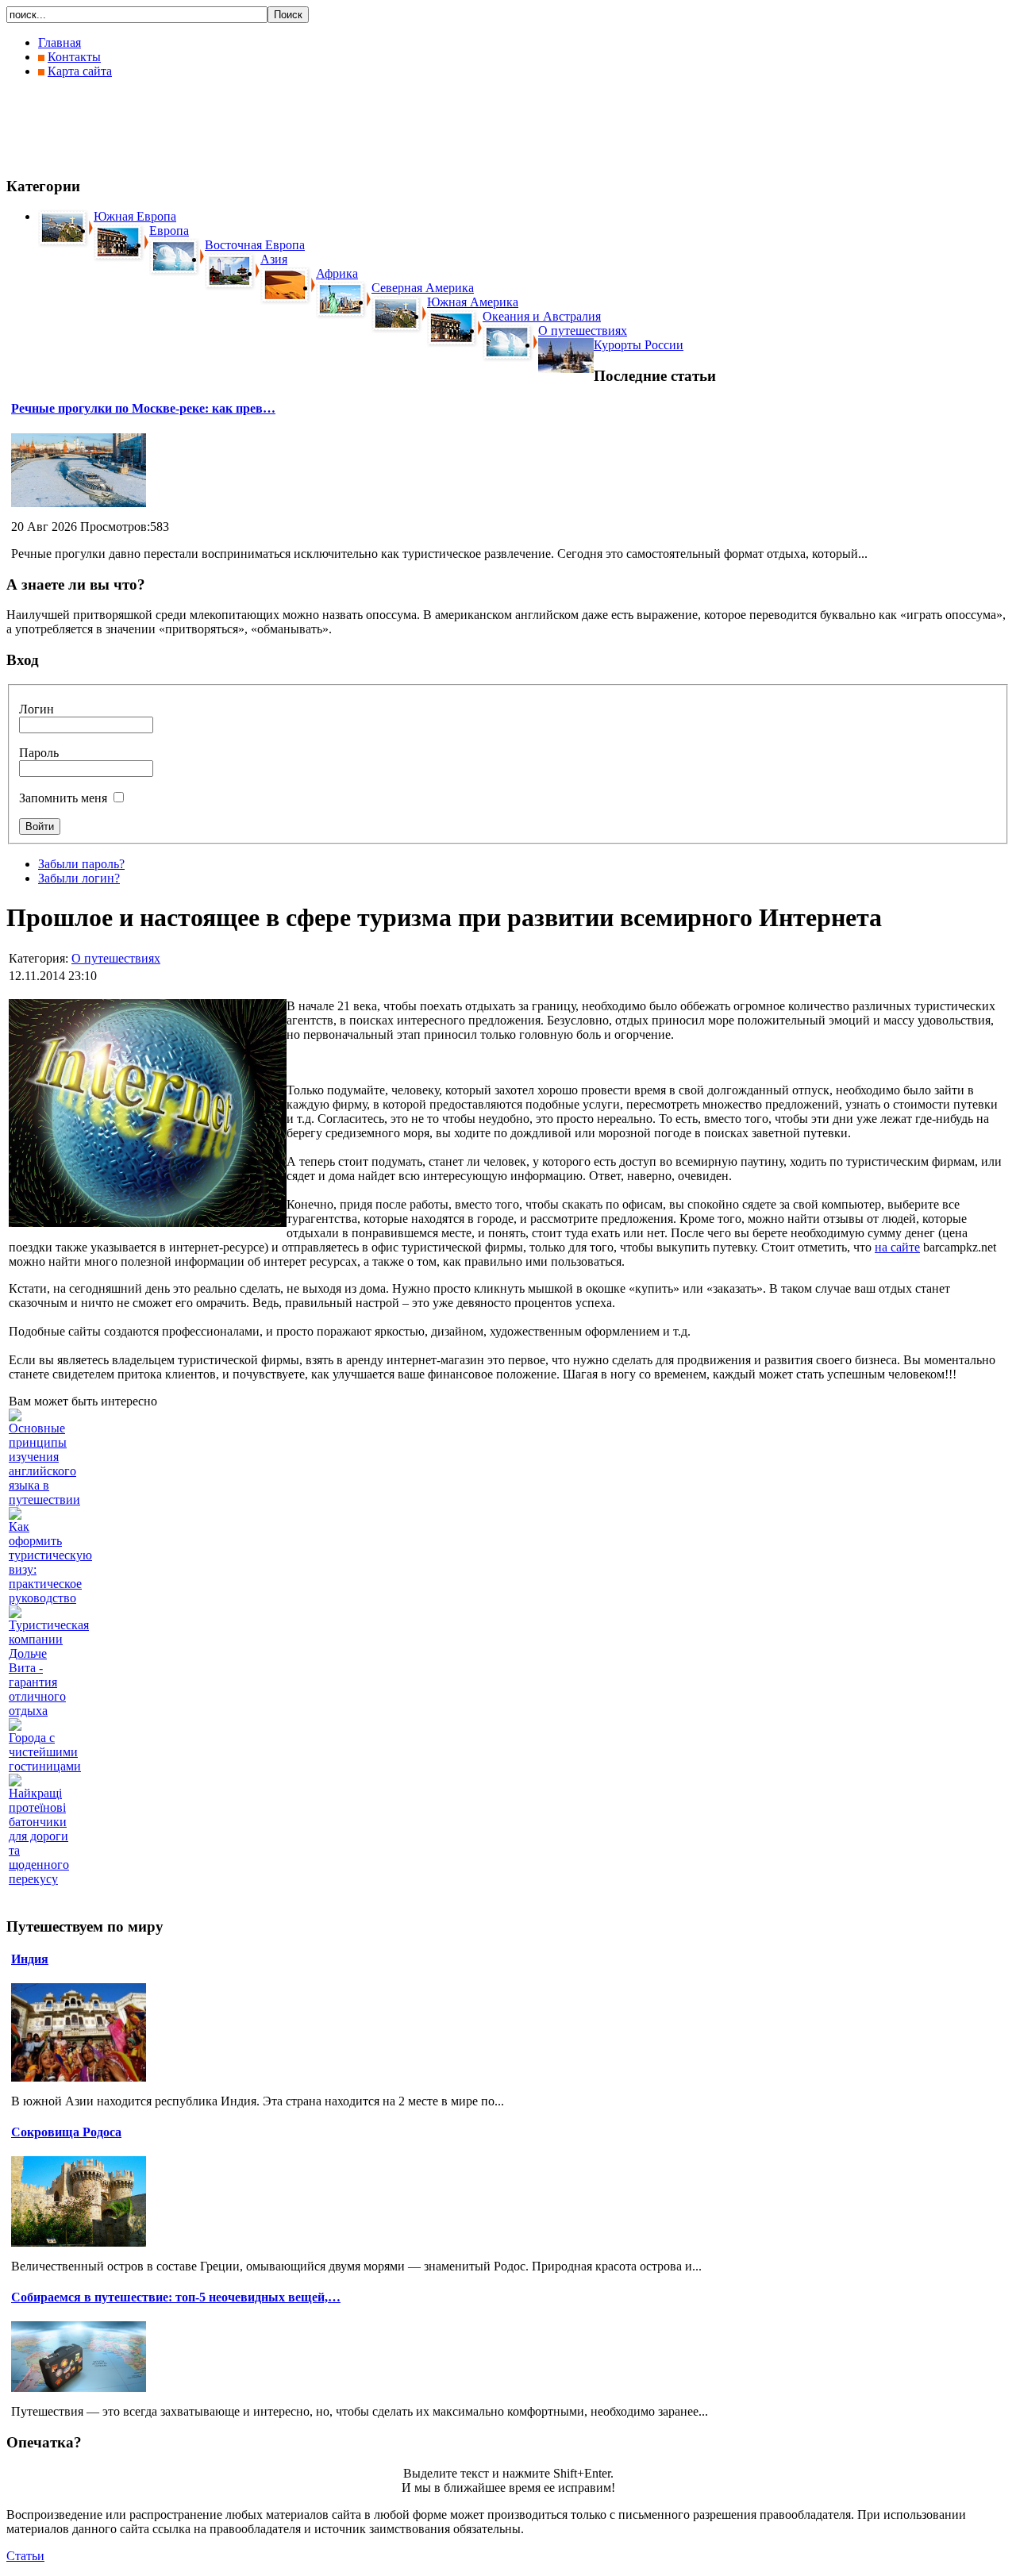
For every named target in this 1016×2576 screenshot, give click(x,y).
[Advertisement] (295, 127)
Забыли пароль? (81, 864)
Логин (37, 709)
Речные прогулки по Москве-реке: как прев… (143, 408)
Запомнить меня (63, 798)
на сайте (897, 1247)
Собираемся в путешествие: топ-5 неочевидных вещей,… (176, 2297)
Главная (60, 42)
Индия (30, 1959)
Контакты (74, 57)
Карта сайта (80, 71)
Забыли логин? (79, 878)
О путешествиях (116, 958)
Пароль (39, 753)
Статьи (25, 2556)
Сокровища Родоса (66, 2132)
